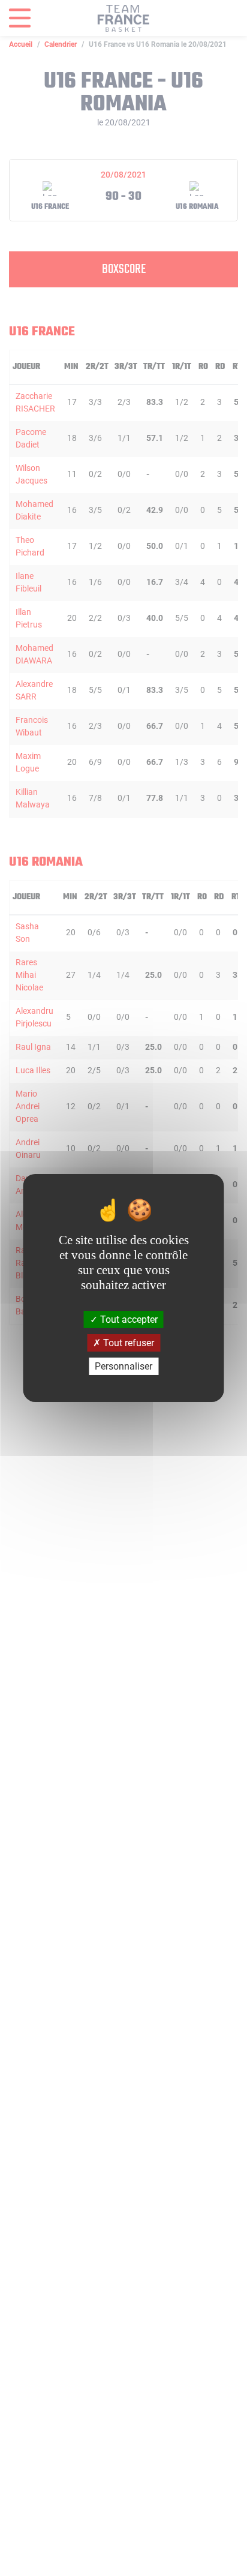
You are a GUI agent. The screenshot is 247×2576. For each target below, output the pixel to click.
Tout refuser (127, 1343)
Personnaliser (123, 1366)
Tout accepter (128, 1319)
